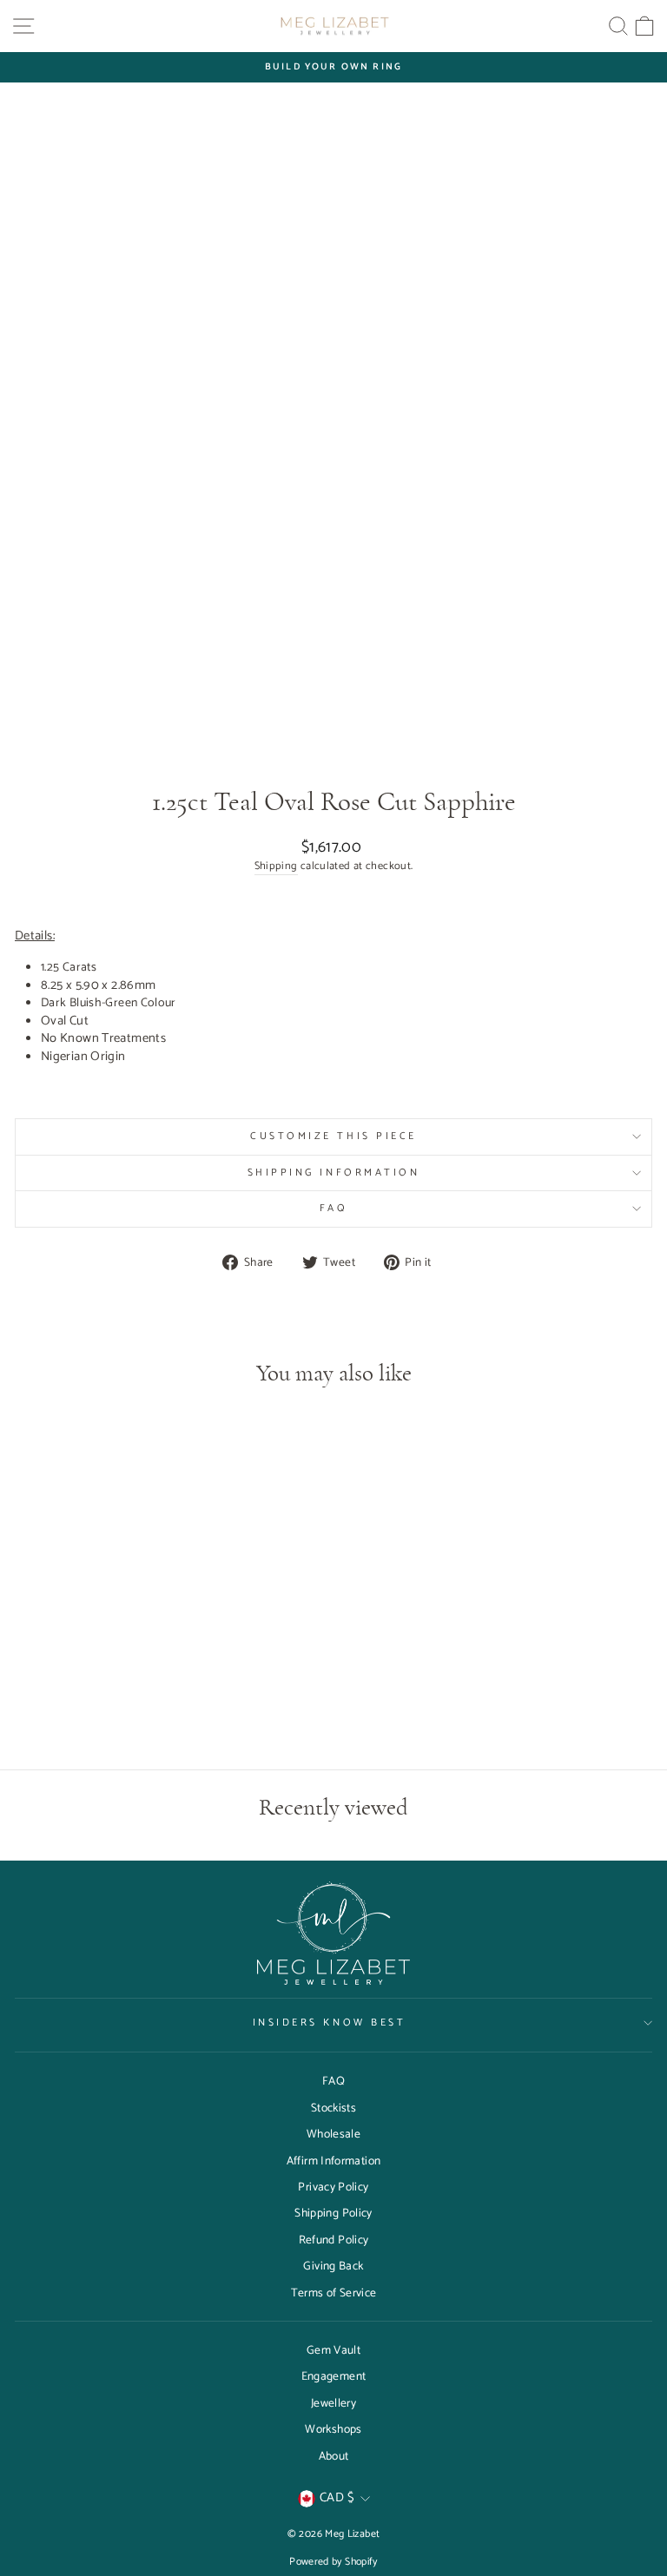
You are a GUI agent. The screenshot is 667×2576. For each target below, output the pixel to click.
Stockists (333, 2108)
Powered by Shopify (333, 2562)
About (334, 2456)
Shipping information (334, 1173)
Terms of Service (334, 2293)
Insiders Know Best (330, 2023)
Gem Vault (333, 2350)
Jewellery (333, 2403)
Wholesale (333, 2134)
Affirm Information (334, 2161)
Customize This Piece (333, 1136)
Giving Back (333, 2266)
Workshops (333, 2429)
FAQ (334, 1208)
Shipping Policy (333, 2213)
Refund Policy (334, 2240)
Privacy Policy (333, 2187)
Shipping (276, 867)
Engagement (334, 2376)
